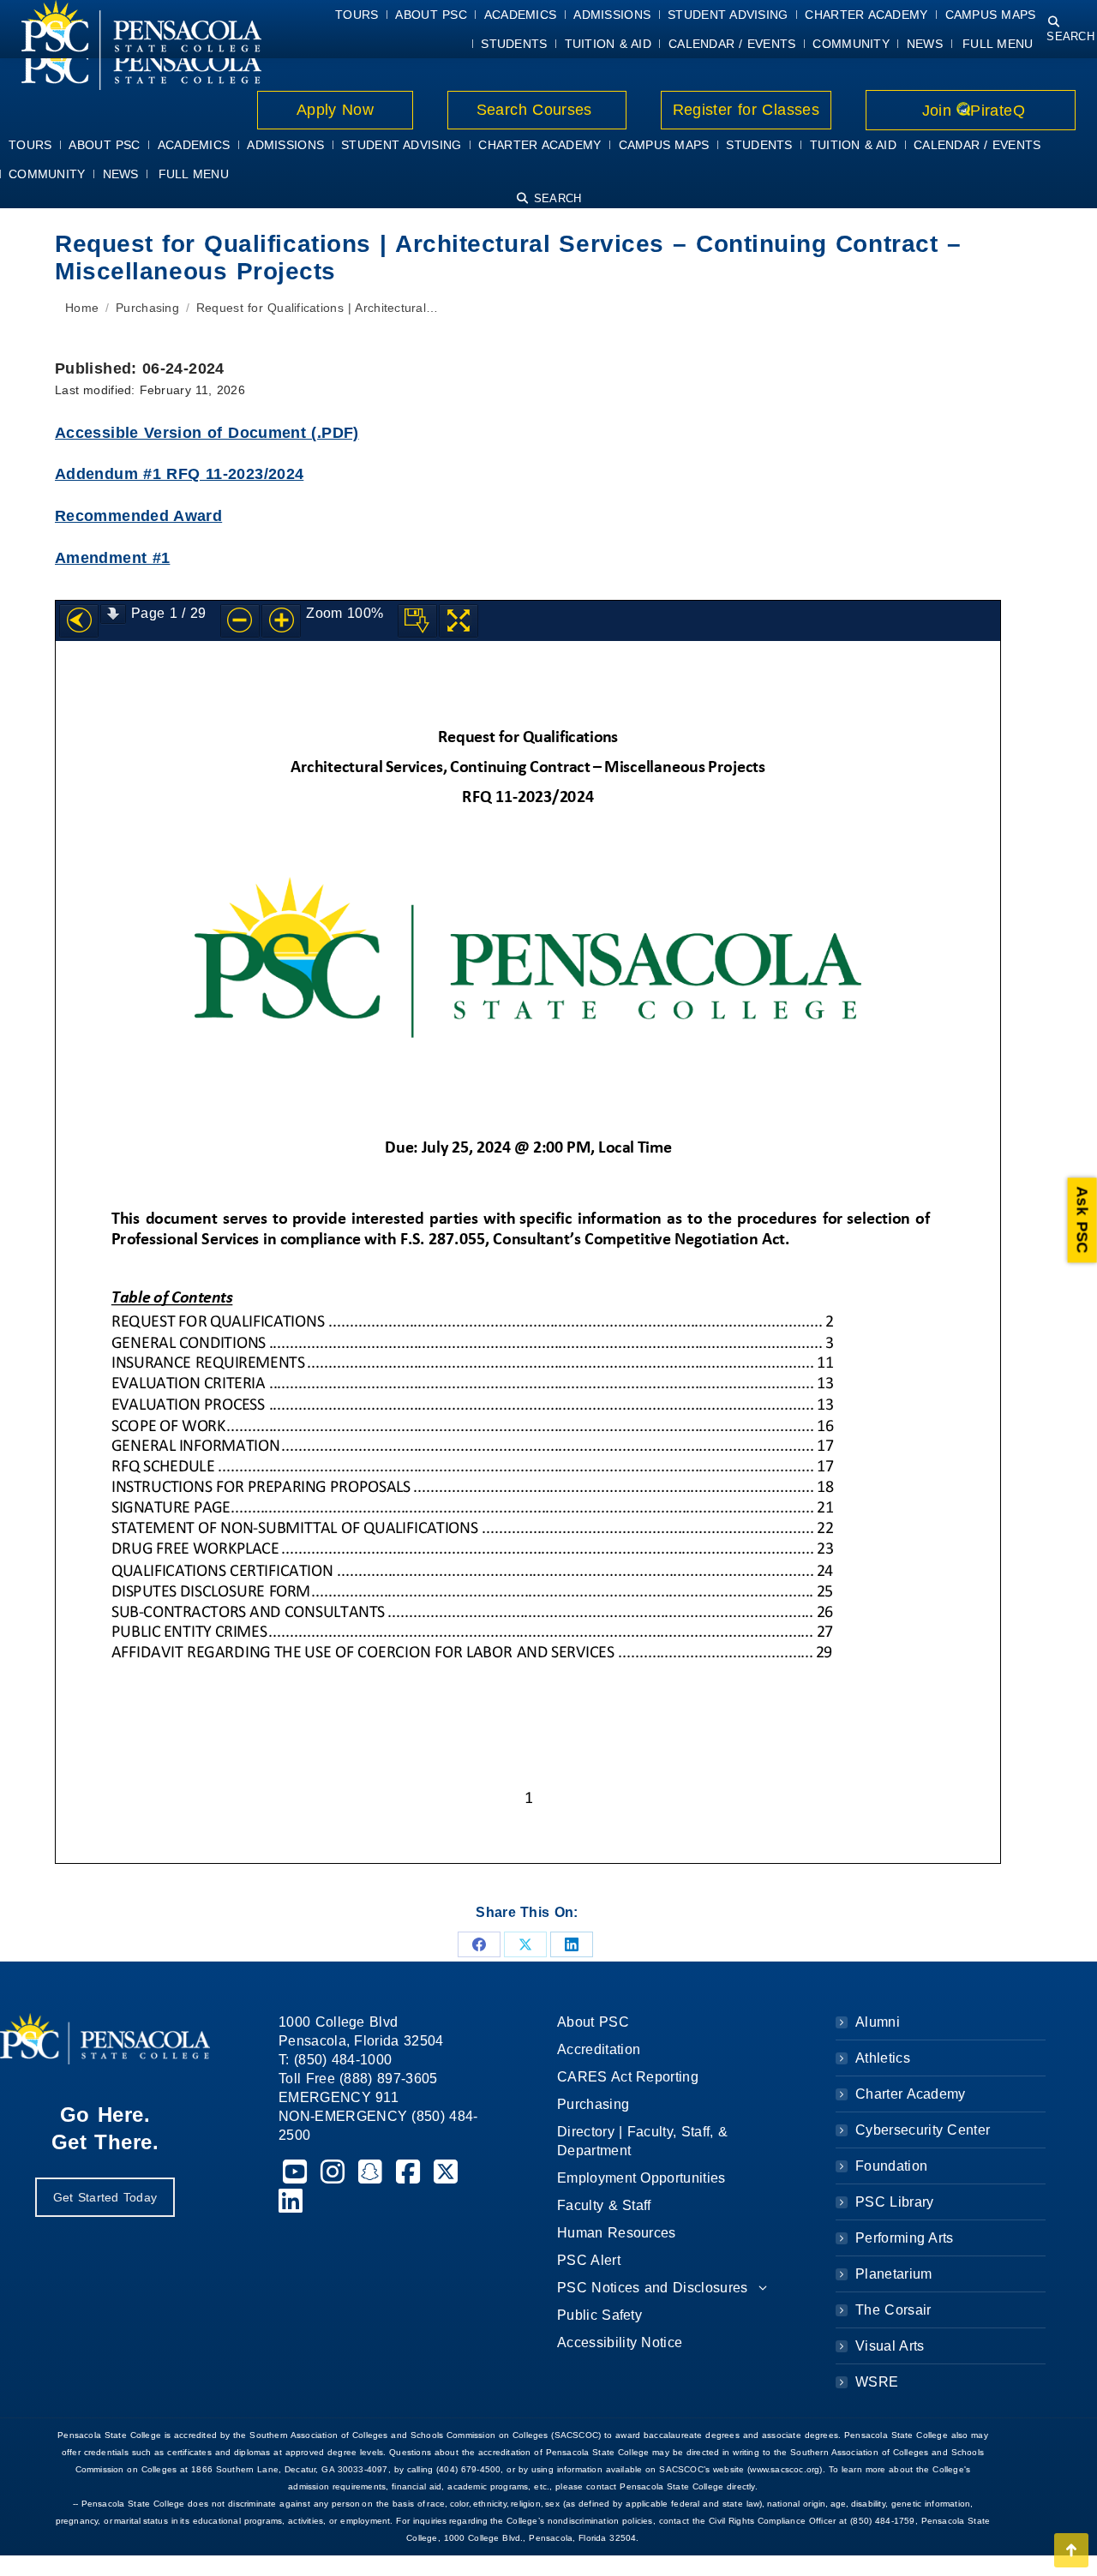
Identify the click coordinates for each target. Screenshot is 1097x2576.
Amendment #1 (112, 558)
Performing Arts (905, 2238)
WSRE (877, 2382)
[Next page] (113, 614)
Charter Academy (911, 2094)
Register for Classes (746, 110)
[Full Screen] (459, 621)
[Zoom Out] (240, 621)
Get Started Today (105, 2197)
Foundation (891, 2166)
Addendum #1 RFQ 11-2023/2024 (179, 474)
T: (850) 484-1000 (335, 2060)
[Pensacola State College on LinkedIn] (291, 2206)
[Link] (131, 61)
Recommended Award (138, 516)
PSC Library (894, 2202)
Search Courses (537, 110)
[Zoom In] (281, 621)
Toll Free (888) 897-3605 (358, 2079)
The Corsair (893, 2310)
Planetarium (894, 2274)
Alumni (878, 2022)
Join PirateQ (971, 111)
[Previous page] (79, 621)
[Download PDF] (417, 621)
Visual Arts (890, 2346)
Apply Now (336, 110)
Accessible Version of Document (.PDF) (207, 433)
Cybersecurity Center (923, 2130)
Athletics (883, 2058)
